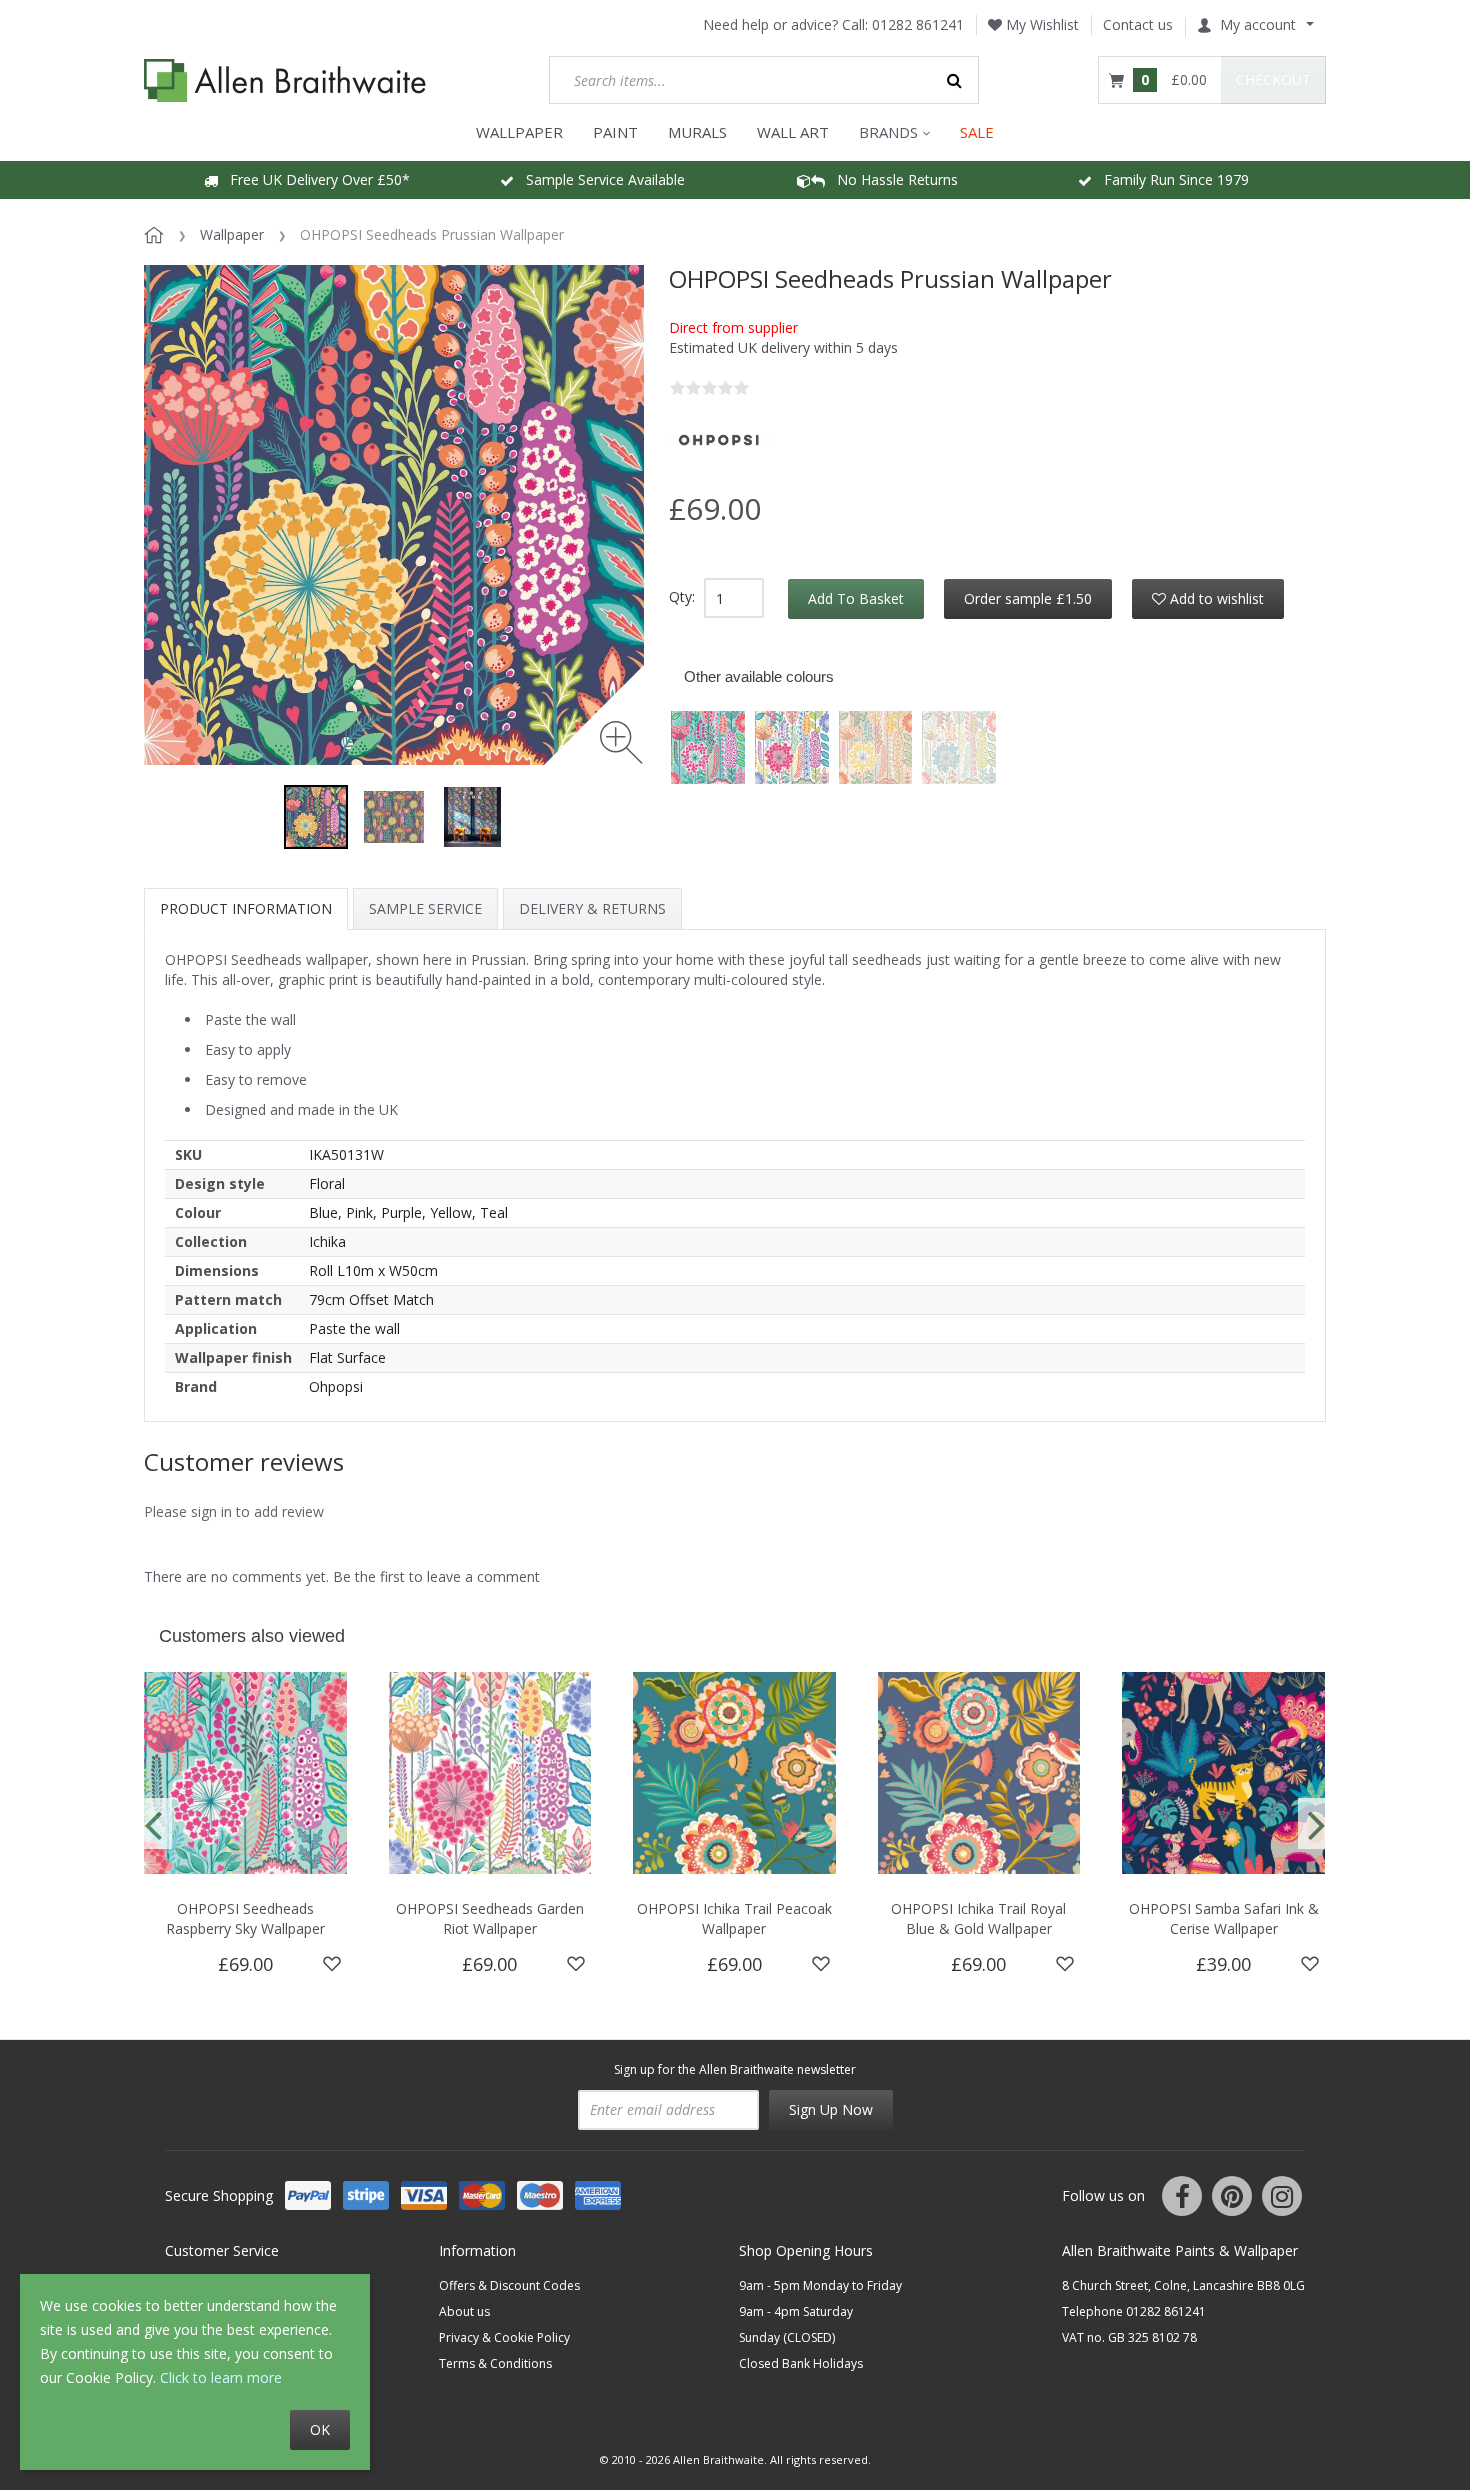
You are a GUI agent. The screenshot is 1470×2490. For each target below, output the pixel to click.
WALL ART (793, 132)
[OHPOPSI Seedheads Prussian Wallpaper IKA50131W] (316, 817)
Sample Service (425, 908)
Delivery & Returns (592, 908)
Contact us (1138, 24)
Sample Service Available (599, 179)
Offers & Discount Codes (509, 2285)
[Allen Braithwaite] (285, 80)
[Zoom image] (621, 742)
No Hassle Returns (891, 179)
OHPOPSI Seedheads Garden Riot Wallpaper (490, 1918)
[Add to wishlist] (332, 1964)
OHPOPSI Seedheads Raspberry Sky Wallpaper (245, 1918)
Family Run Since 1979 (1170, 179)
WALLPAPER (519, 132)
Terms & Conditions (495, 2363)
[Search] (955, 80)
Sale (977, 132)
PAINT (615, 132)
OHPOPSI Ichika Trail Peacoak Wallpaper (734, 1918)
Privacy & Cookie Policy (504, 2337)
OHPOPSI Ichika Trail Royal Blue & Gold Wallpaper (978, 1918)
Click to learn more (221, 2377)
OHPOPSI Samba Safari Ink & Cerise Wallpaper (1224, 1918)
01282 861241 (918, 24)
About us (464, 2311)
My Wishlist (1040, 24)
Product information (246, 908)
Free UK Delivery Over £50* (314, 179)
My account (1258, 24)
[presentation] (153, 1823)
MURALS (697, 132)
